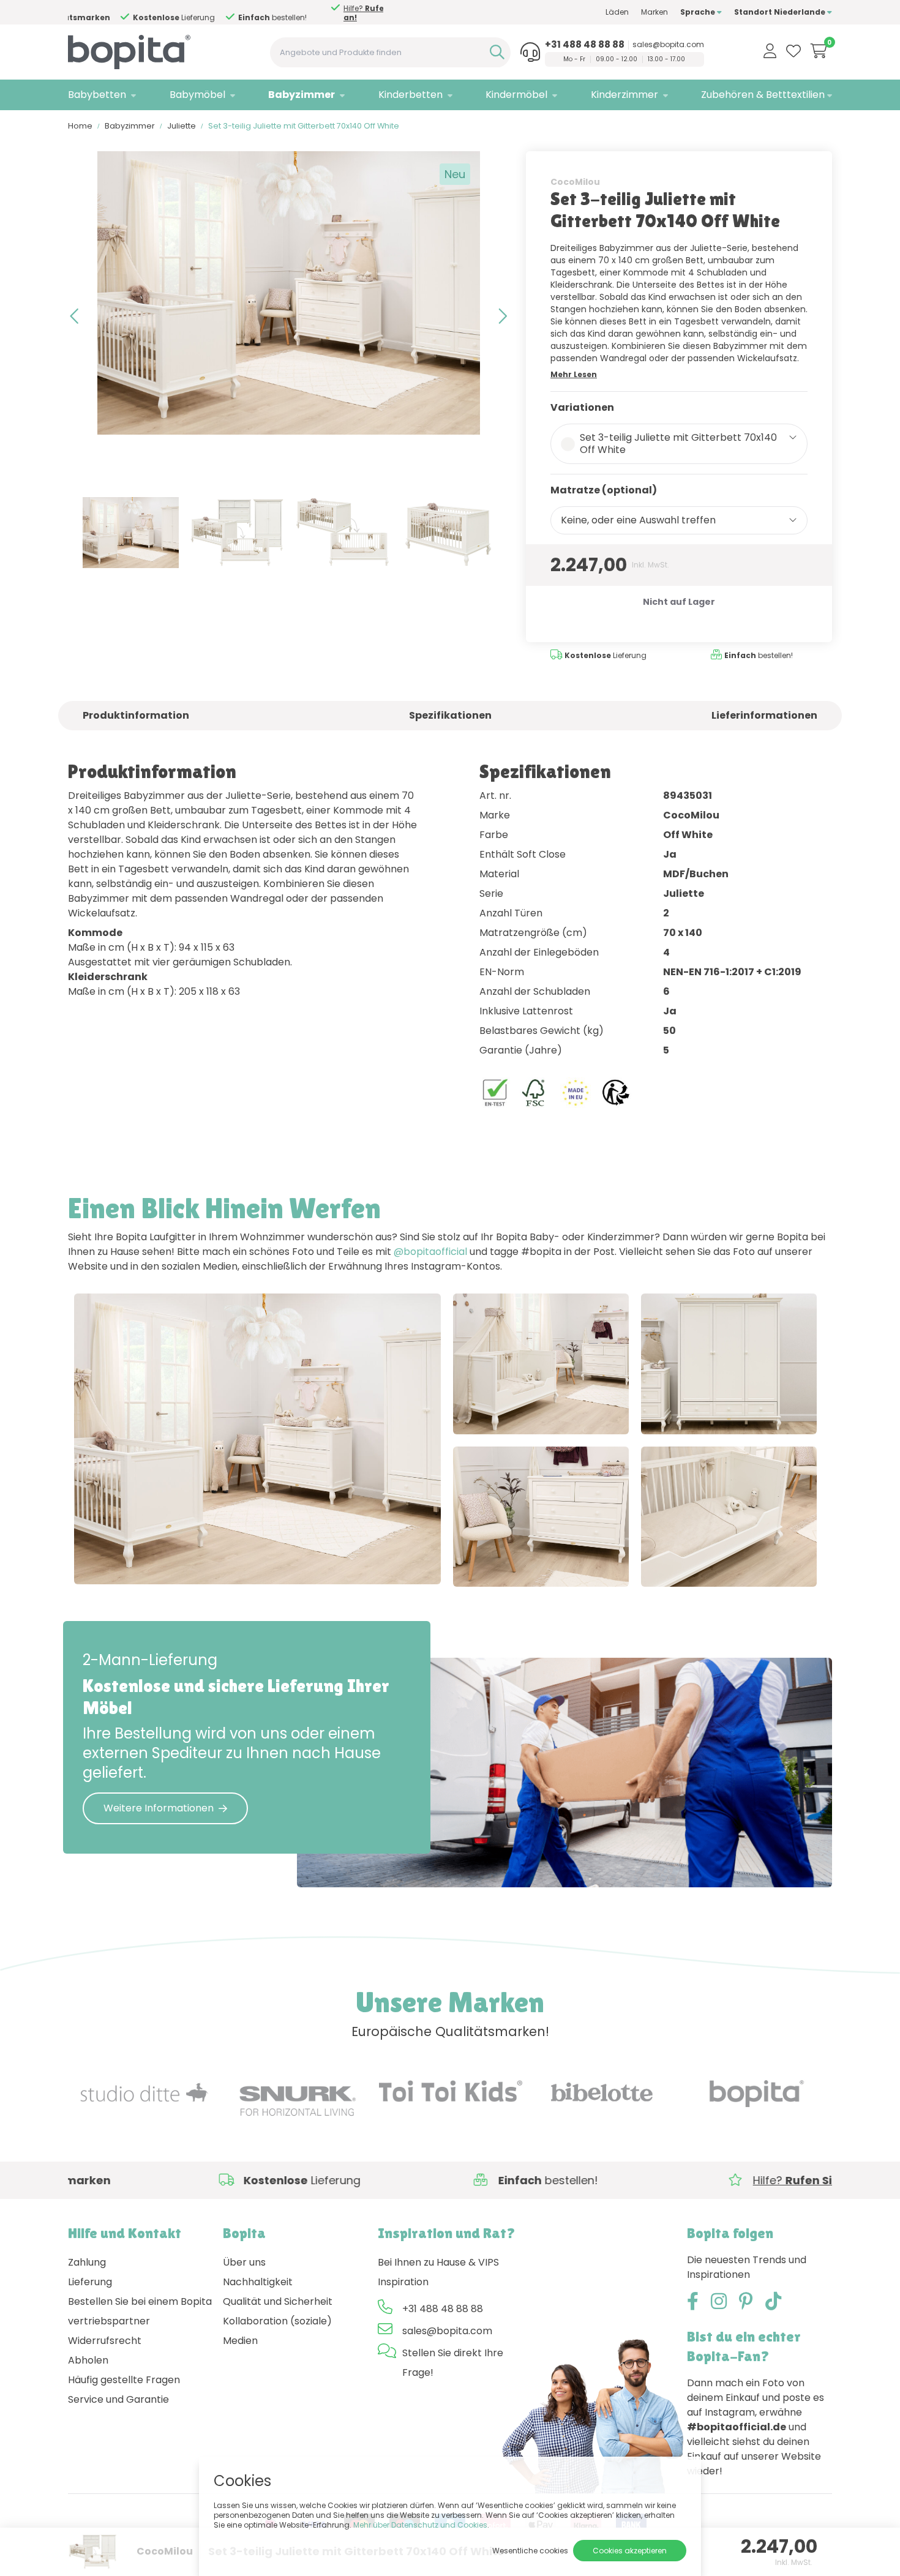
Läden (617, 12)
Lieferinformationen (764, 715)
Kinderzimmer (624, 95)
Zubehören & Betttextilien (763, 95)
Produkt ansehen (127, 1562)
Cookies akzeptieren (630, 2551)
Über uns (244, 2262)
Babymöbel (197, 95)
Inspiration (403, 2282)
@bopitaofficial (430, 1252)
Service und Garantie (118, 2399)
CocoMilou (575, 182)
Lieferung (90, 2282)
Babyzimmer (302, 95)
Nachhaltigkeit (258, 2282)
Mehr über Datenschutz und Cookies (420, 2525)
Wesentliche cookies (530, 2551)
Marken (654, 12)
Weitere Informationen (159, 1808)
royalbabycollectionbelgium (266, 1562)
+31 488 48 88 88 (585, 45)
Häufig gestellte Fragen (124, 2380)
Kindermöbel (516, 95)
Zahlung (87, 2262)
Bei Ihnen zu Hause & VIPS (438, 2262)
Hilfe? (329, 13)
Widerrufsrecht (105, 2341)
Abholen (88, 2360)
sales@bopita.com (668, 45)
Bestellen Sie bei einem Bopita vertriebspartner (140, 2311)
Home (80, 126)
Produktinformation (136, 715)
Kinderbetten (411, 95)
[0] (819, 51)
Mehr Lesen (574, 374)
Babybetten (97, 95)
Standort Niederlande (781, 12)
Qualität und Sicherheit (278, 2301)
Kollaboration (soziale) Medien (277, 2331)
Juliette (182, 126)
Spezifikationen (450, 715)
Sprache (699, 12)
